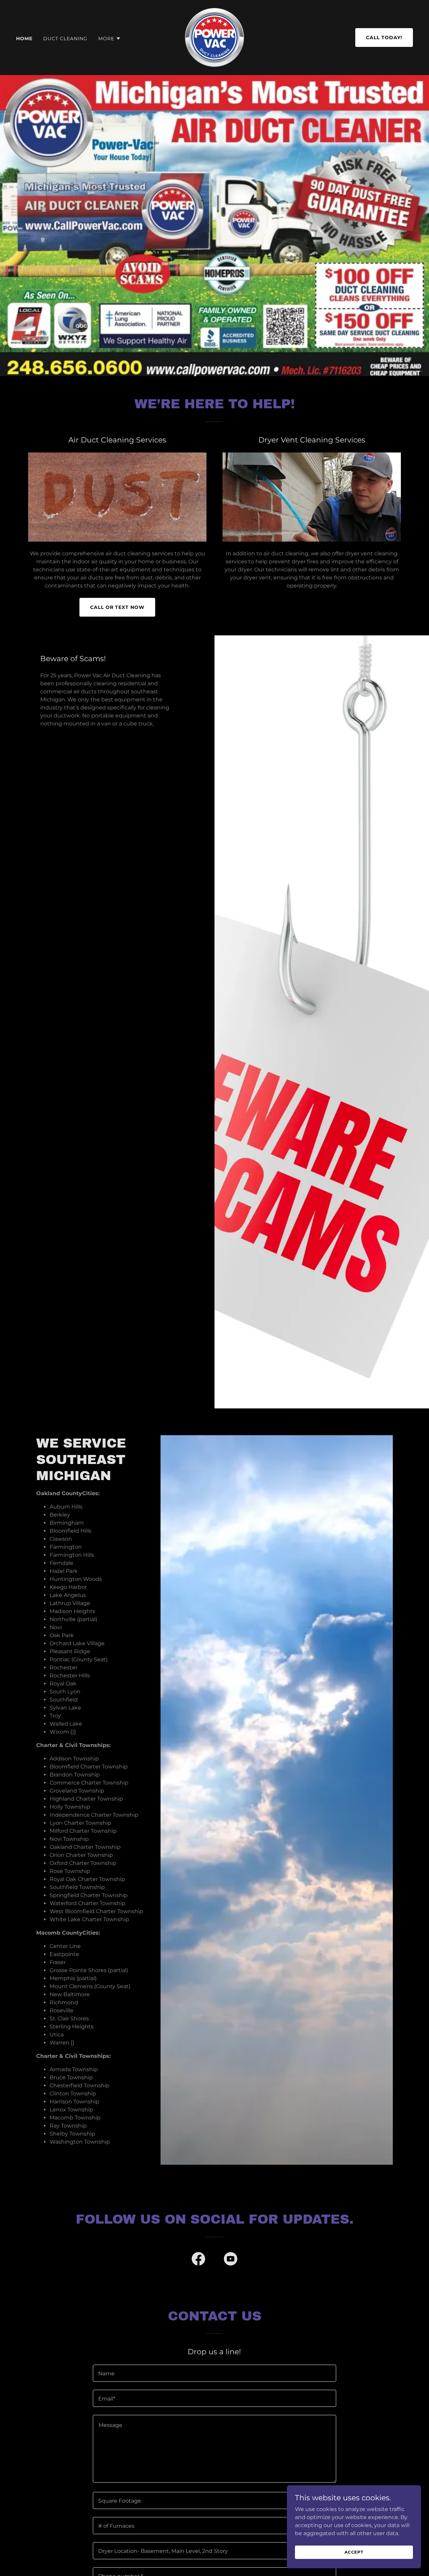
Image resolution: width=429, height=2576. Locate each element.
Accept (354, 2552)
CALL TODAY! (384, 38)
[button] (110, 39)
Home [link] (24, 39)
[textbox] (214, 2373)
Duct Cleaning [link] (65, 39)
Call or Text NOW (117, 607)
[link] (214, 37)
